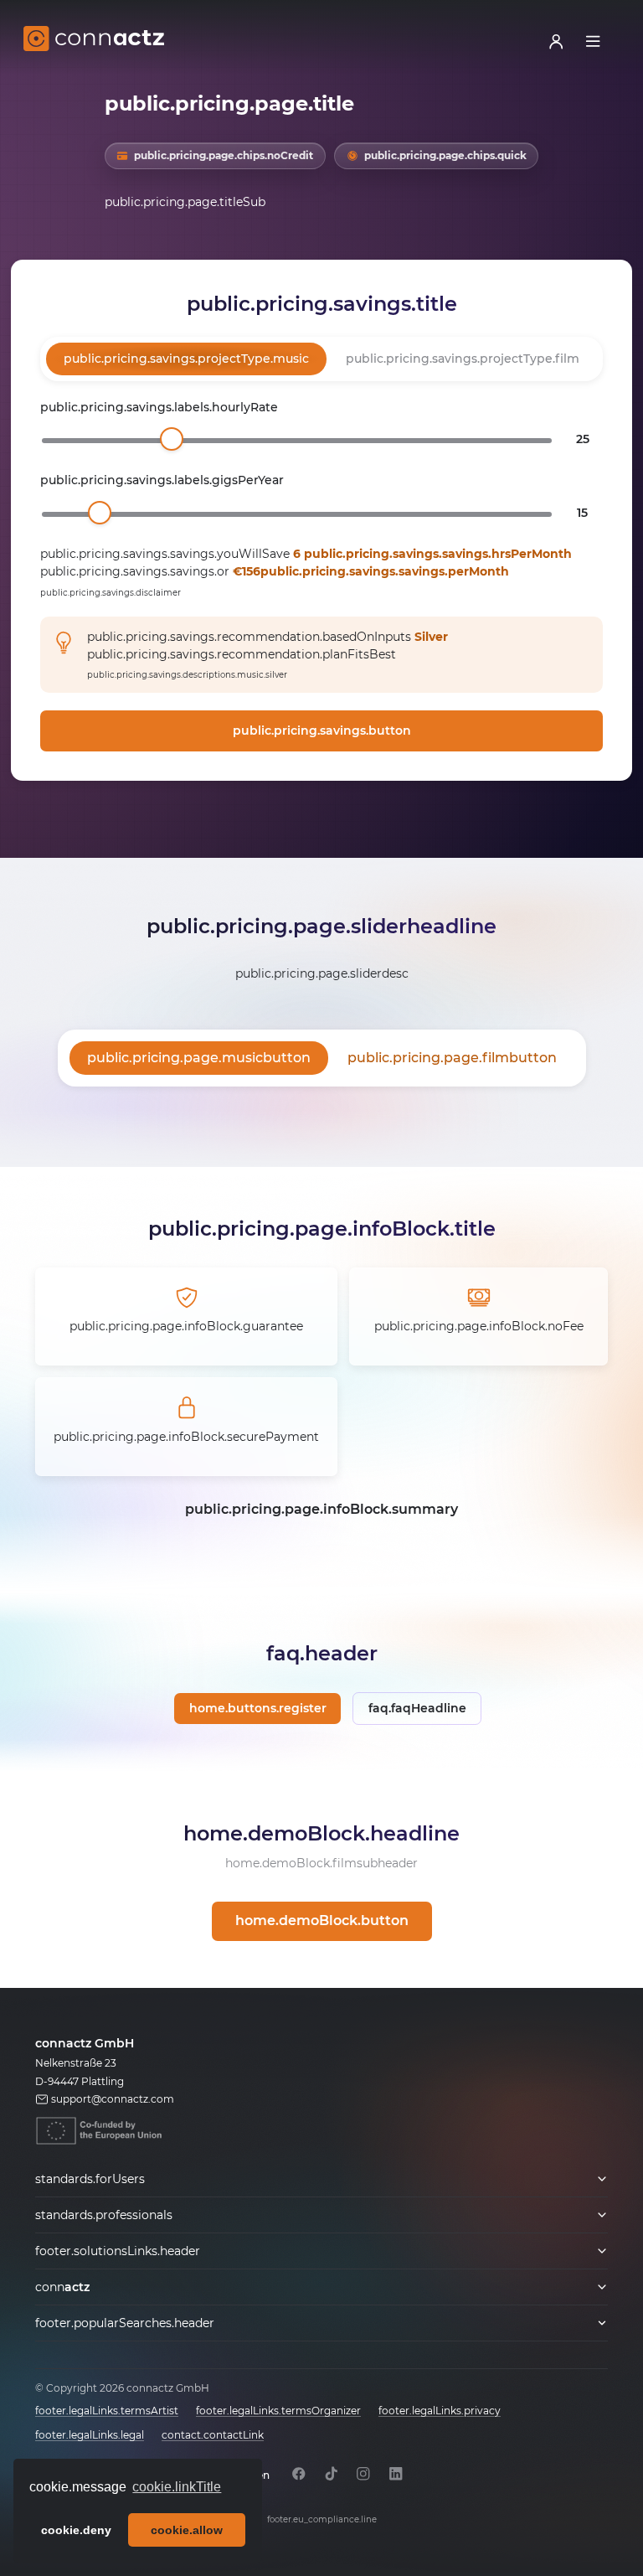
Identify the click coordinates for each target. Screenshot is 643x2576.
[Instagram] (364, 2473)
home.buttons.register (258, 1708)
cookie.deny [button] (76, 2530)
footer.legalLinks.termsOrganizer (278, 2411)
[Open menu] (593, 41)
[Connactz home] (94, 41)
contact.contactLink (213, 2435)
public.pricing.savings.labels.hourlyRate (159, 407)
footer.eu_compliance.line (322, 2519)
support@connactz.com (113, 2099)
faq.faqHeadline (417, 1708)
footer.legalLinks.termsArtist (107, 2411)
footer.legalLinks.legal (90, 2435)
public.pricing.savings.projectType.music (186, 359)
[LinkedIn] (396, 2473)
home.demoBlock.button (322, 1920)
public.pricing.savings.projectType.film (463, 359)
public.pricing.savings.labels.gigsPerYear (162, 480)
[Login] (556, 41)
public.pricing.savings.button (322, 730)
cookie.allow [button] (187, 2530)
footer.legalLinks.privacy (440, 2411)
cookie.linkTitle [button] (177, 2487)
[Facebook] (299, 2473)
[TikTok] (331, 2473)
